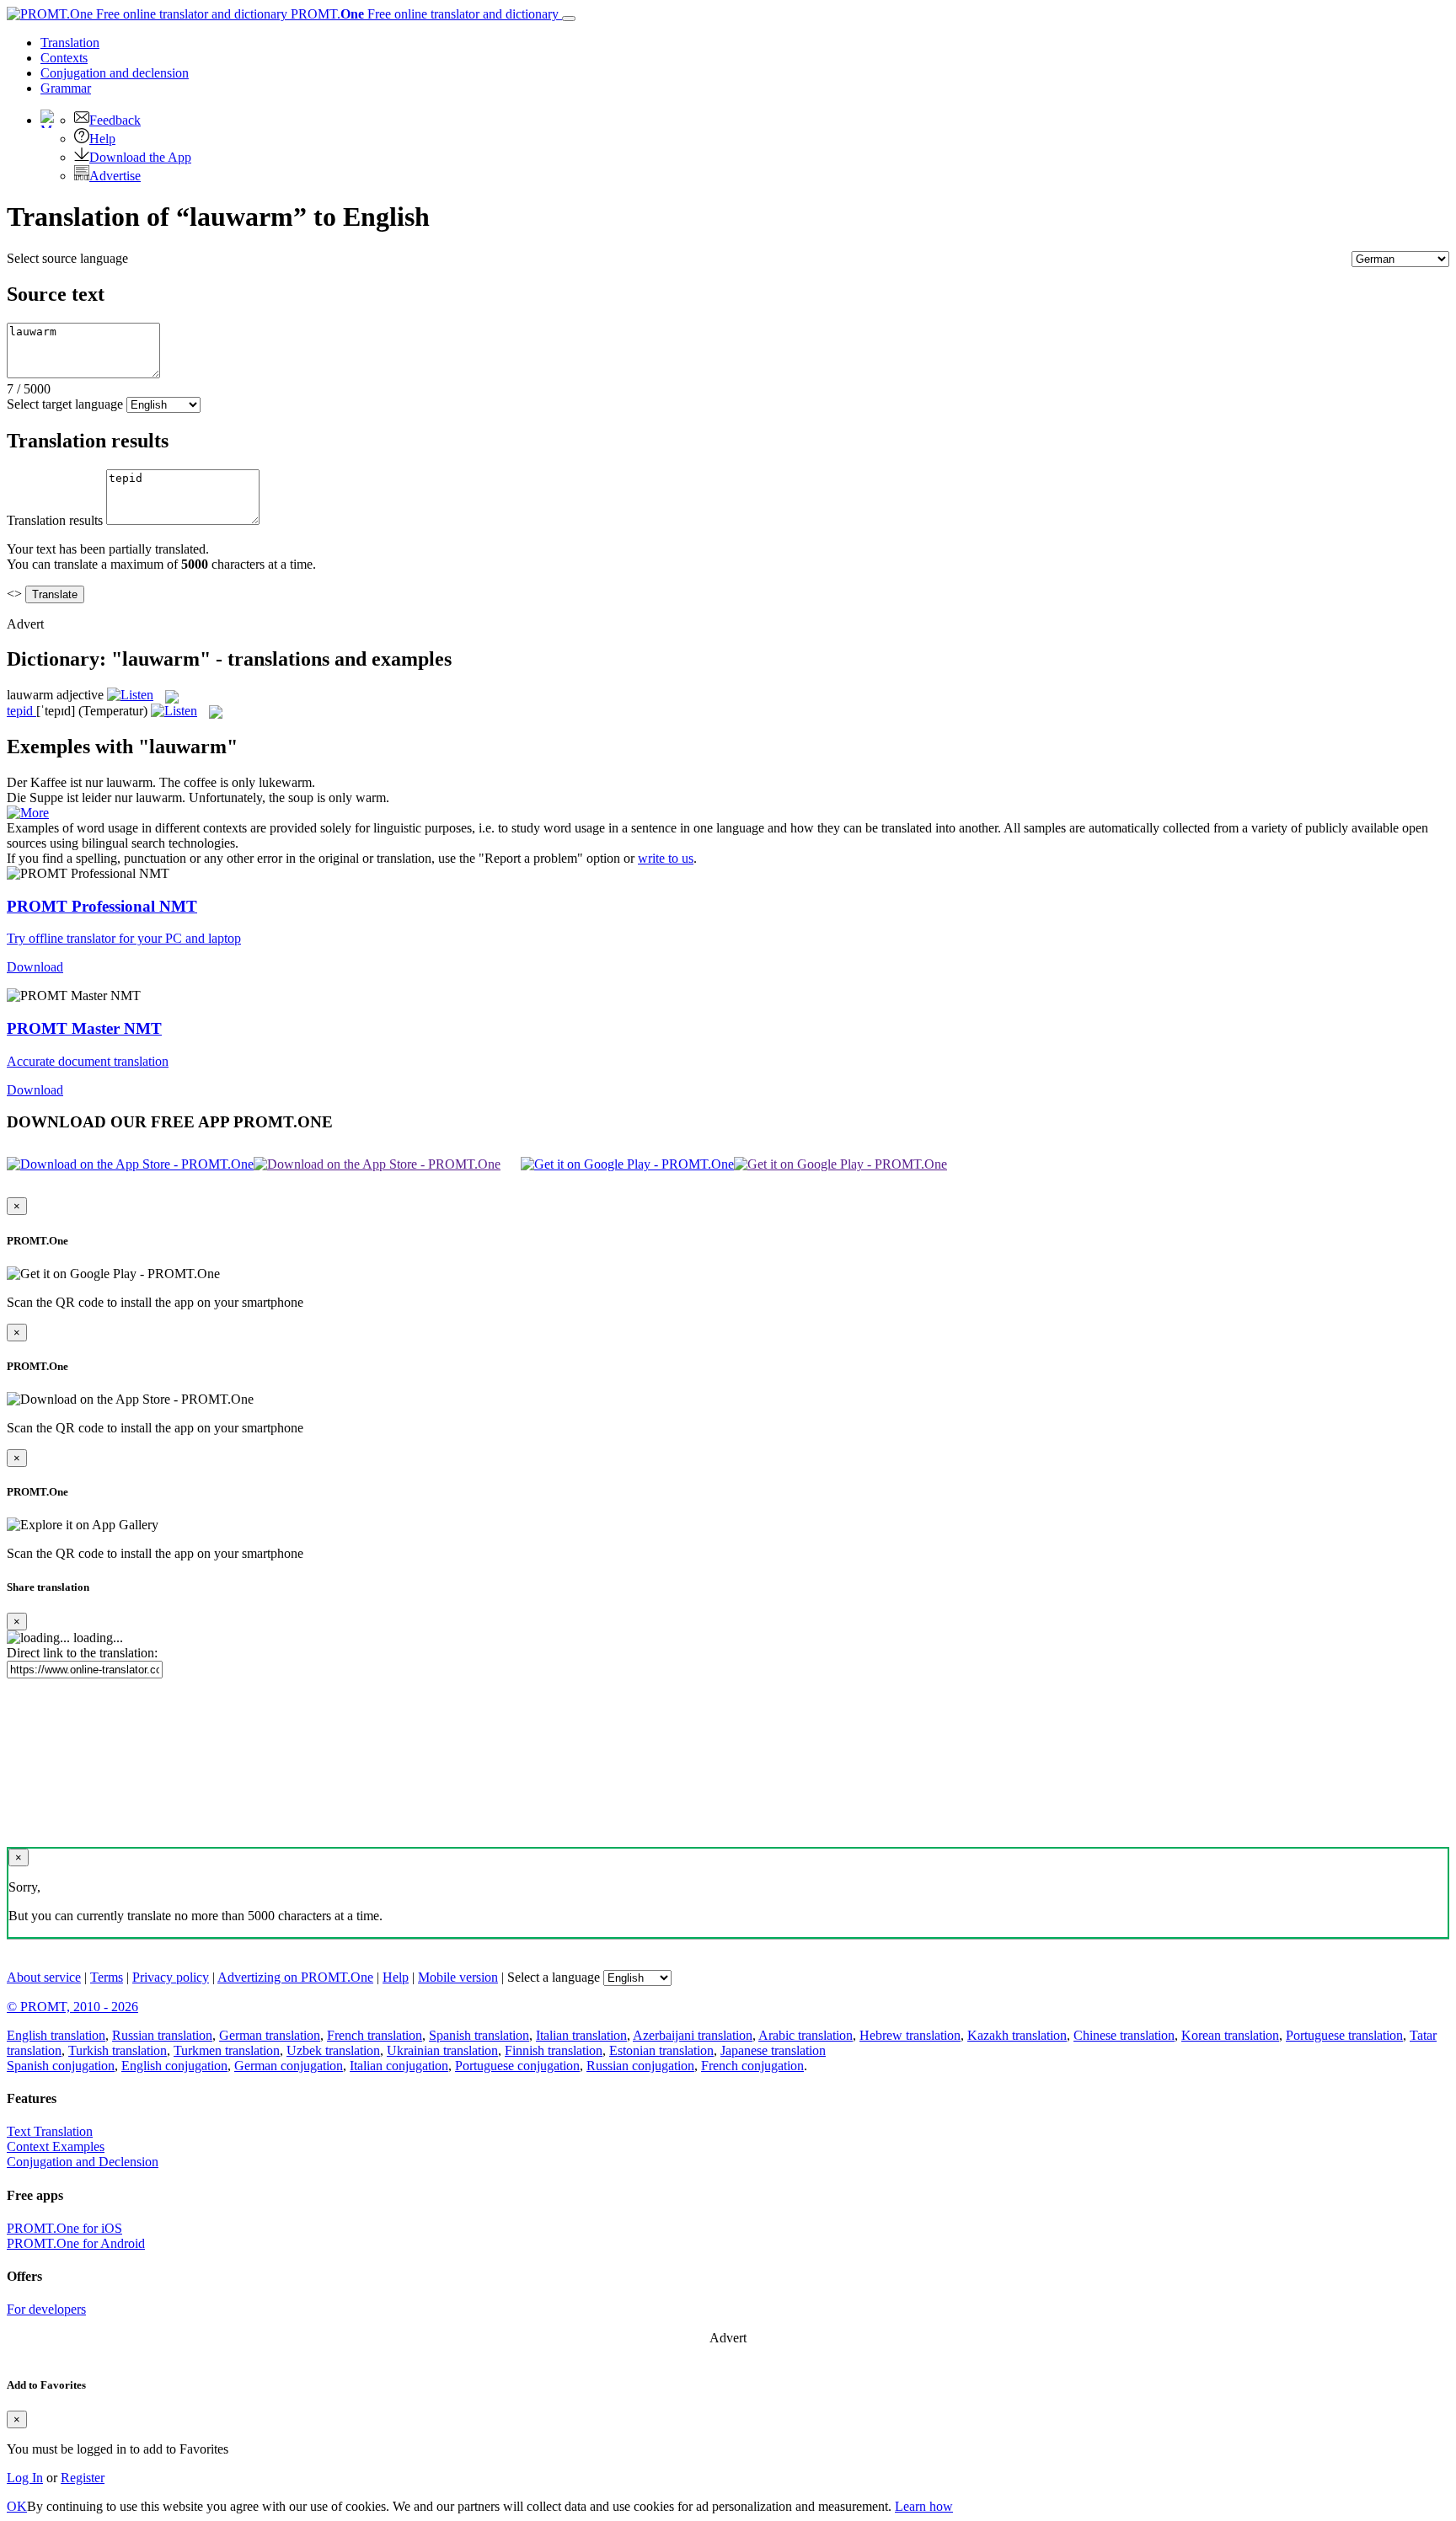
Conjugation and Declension (83, 2162)
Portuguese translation (1344, 2035)
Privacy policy (171, 1977)
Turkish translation (118, 2050)
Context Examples (56, 2146)
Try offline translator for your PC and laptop (124, 938)
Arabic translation (806, 2035)
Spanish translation (479, 2035)
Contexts (64, 58)
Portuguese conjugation (517, 2066)
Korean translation (1230, 2035)
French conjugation (752, 2066)
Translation (70, 43)
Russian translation (162, 2035)
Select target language (65, 404)
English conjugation (174, 2066)
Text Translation (50, 2131)
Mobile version (458, 1977)
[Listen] (130, 695)
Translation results (55, 520)
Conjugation (115, 73)
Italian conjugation (399, 2066)
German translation (270, 2035)
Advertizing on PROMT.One (295, 1977)
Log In (25, 2478)
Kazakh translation (1017, 2035)
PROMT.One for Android (76, 2243)
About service (44, 1977)
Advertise (115, 176)
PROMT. (423, 14)
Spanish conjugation (61, 2066)
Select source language (67, 258)
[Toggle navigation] (569, 19)
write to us (666, 858)
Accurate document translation (88, 1061)
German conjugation (289, 2066)
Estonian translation (661, 2050)
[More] (28, 813)
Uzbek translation (333, 2050)
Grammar (66, 88)
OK (17, 2506)
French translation (375, 2035)
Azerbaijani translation (693, 2035)
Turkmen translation (227, 2050)
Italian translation (581, 2035)
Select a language (554, 1977)
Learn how (924, 2506)
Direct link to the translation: (82, 1653)
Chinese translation (1124, 2035)
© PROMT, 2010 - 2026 (72, 2007)
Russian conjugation (640, 2066)
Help (102, 139)
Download (35, 967)
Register (83, 2478)
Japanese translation (773, 2050)
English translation (56, 2035)
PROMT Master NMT (84, 1028)
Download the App (140, 157)
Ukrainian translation (442, 2050)
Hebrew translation (910, 2035)
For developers (46, 2309)
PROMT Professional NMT (102, 906)
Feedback (115, 120)
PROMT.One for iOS (64, 2228)
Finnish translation (554, 2050)
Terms (107, 1977)
